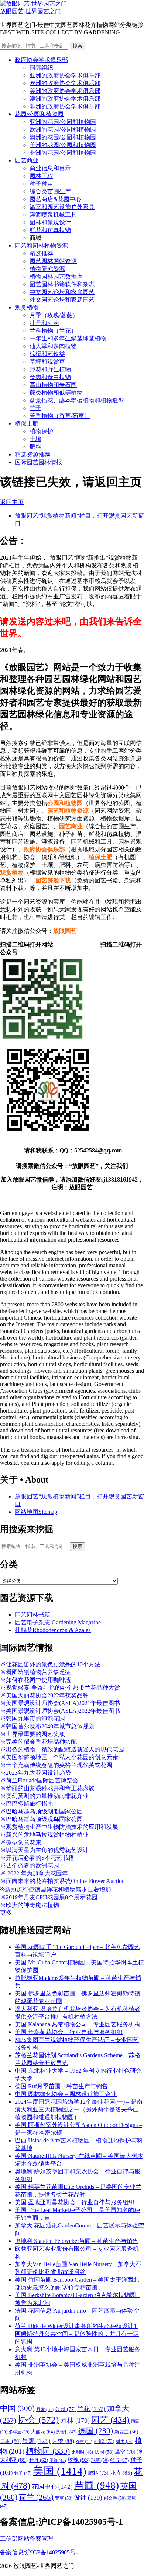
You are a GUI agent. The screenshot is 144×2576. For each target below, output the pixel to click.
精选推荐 (41, 253)
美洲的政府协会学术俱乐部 (65, 91)
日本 (10, 2441)
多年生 (19, 2432)
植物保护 (41, 431)
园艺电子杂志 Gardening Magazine (58, 1622)
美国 (60, 2471)
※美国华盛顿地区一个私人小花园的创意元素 (59, 1757)
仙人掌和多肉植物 (53, 346)
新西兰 (126, 2432)
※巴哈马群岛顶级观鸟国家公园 (41, 1819)
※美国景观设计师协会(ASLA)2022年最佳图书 (60, 1711)
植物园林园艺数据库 (56, 276)
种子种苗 (41, 184)
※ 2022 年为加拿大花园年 (34, 1873)
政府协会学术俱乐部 (41, 60)
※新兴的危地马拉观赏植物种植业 (44, 1835)
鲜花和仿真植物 (50, 230)
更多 (6, 1913)
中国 (17, 2408)
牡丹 (39, 2460)
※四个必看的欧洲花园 (30, 1865)
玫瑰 (79, 2460)
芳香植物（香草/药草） (60, 416)
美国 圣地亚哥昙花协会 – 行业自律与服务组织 (75, 2202)
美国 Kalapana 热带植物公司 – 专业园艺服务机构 (78, 2024)
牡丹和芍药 (44, 323)
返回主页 (12, 502)
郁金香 (115, 2498)
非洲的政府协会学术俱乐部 (65, 106)
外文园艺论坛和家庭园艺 (62, 300)
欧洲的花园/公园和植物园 (63, 129)
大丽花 (43, 2432)
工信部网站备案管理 (27, 2539)
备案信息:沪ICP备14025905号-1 (40, 2552)
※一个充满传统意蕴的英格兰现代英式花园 (56, 1765)
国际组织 (41, 68)
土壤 (35, 439)
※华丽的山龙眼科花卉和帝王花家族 (47, 1788)
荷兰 (36, 2497)
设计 (88, 2498)
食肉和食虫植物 (50, 377)
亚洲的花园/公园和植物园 (63, 122)
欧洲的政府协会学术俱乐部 (65, 83)
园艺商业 (27, 160)
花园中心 (52, 2486)
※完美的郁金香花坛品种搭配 (38, 1742)
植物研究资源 (47, 269)
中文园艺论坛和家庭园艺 (62, 292)
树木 (125, 2442)
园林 (75, 2421)
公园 (65, 2409)
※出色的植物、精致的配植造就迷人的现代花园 (62, 1749)
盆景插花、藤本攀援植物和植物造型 (77, 400)
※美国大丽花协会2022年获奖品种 (44, 1695)
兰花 (91, 2409)
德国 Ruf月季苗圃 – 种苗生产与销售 (61, 2086)
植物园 (48, 2451)
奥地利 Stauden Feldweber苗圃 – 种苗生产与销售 (76, 2241)
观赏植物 (27, 307)
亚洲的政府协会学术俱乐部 (65, 75)
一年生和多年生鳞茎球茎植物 (68, 338)
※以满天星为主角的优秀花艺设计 (44, 1850)
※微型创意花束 (21, 1842)
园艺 (110, 2420)
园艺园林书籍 (32, 1615)
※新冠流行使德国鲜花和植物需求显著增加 (56, 1889)
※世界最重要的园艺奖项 (32, 1734)
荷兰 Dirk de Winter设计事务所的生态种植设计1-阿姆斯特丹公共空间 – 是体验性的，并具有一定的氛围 (77, 2334)
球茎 (100, 2460)
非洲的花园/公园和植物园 (63, 153)
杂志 (84, 2442)
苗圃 (97, 2485)
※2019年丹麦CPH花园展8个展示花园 (49, 1897)
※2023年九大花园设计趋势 (35, 1773)
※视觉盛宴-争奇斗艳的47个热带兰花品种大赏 (60, 1688)
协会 (38, 2420)
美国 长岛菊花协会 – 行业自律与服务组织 (69, 2032)
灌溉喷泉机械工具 (53, 215)
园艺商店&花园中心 (55, 199)
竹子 (35, 408)
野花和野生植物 (50, 369)
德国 (96, 2431)
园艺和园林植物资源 (41, 246)
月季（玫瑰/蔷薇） (54, 315)
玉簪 (58, 2460)
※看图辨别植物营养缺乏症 (35, 1672)
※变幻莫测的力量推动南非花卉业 (44, 1796)
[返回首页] (33, 3)
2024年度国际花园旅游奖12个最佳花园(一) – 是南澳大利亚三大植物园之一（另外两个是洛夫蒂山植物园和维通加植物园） (79, 2109)
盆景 (119, 2460)
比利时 (82, 2452)
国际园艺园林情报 (38, 462)
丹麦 (45, 2409)
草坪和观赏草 (47, 362)
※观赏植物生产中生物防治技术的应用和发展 (59, 1827)
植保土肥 (27, 423)
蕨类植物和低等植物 (56, 393)
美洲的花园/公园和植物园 (63, 145)
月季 (63, 2441)
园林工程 (41, 176)
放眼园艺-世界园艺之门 (30, 11)
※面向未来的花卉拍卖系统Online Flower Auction (62, 1881)
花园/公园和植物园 (39, 114)
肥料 (35, 447)
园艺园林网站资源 (53, 261)
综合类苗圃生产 (50, 191)
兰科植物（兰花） (53, 331)
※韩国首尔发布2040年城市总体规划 (47, 1726)
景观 (36, 2441)
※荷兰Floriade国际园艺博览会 (39, 1780)
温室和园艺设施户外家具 (62, 207)
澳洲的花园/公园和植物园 (63, 137)
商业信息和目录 (50, 168)
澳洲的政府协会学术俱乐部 (65, 99)
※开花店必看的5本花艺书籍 (37, 1858)
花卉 (121, 2473)
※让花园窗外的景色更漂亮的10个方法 (50, 1664)
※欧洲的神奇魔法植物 (30, 1905)
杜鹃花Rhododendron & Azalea (53, 1630)
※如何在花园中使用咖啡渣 (35, 1680)
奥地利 (66, 2432)
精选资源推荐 (32, 454)
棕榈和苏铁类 (47, 354)
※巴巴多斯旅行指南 (27, 1804)
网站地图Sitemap (36, 1512)
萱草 (64, 2498)
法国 (104, 2452)
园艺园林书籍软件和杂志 (62, 284)
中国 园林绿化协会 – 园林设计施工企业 (66, 2094)
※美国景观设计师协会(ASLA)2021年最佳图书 (60, 1703)
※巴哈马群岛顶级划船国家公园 (41, 1811)
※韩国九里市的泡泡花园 (32, 1718)
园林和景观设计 (50, 222)
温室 (125, 2452)
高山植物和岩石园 (53, 385)
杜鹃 (104, 2441)
